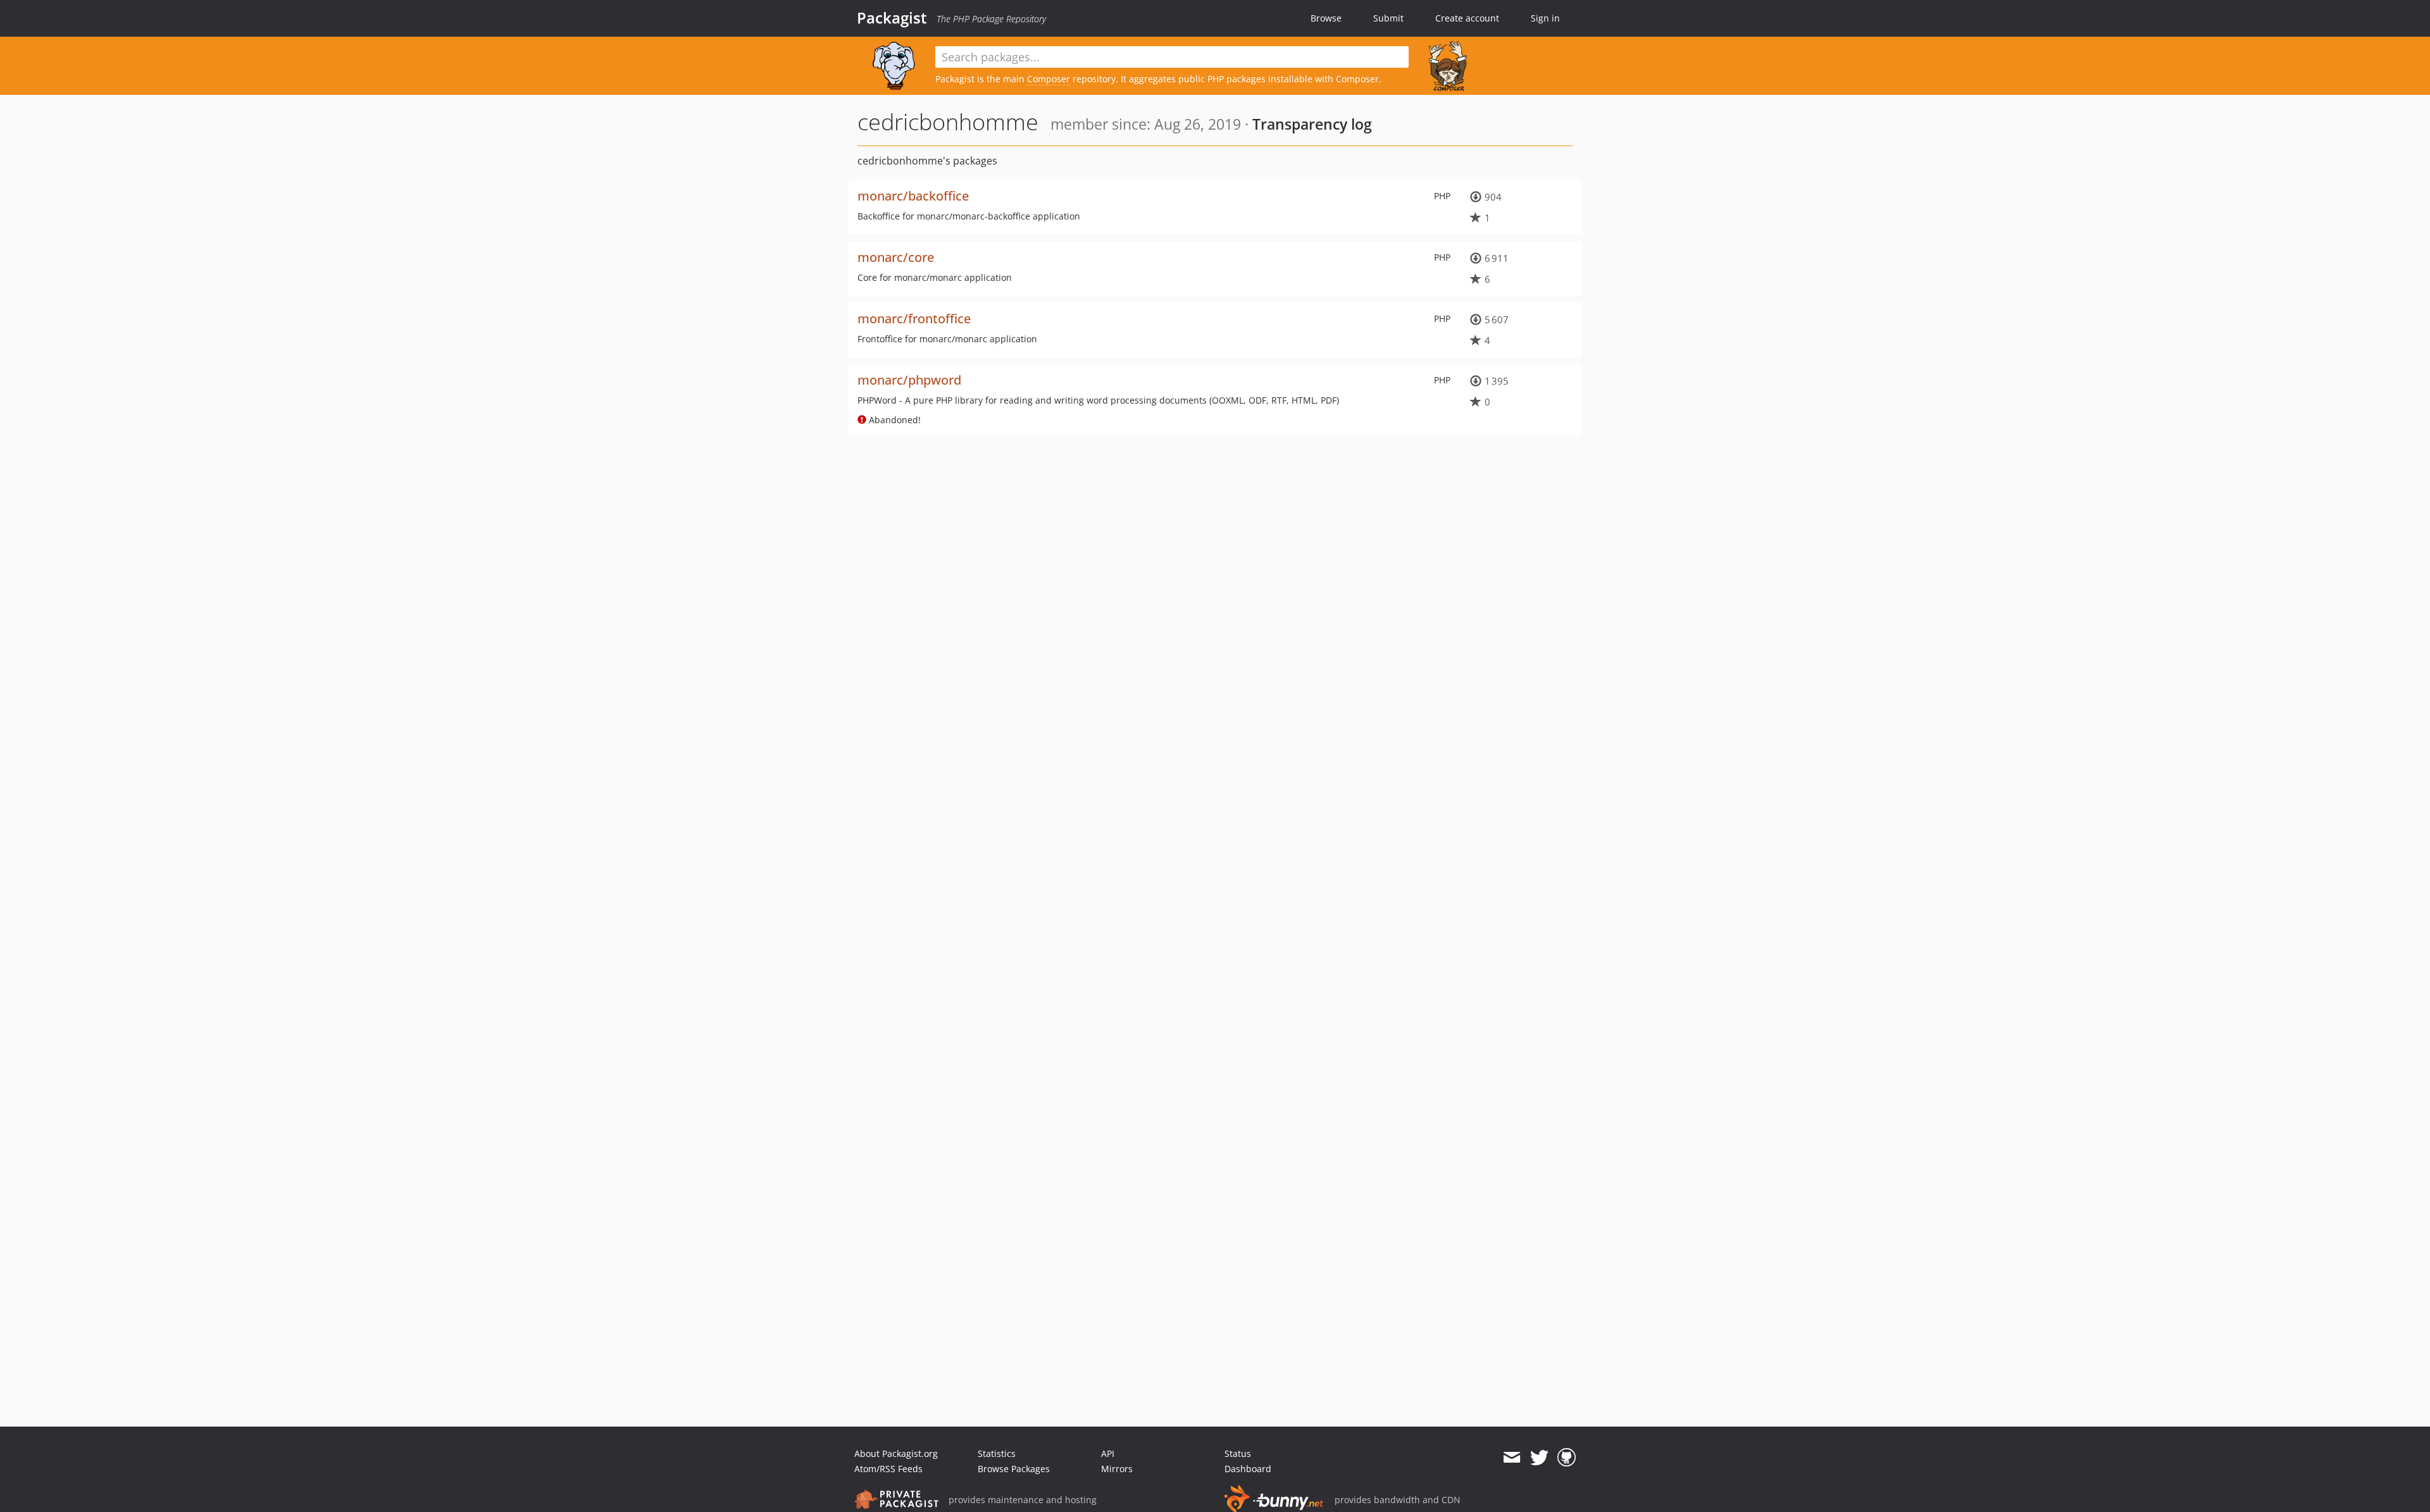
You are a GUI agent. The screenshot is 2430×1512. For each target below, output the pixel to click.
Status (1238, 1453)
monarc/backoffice (913, 196)
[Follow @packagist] (1539, 1458)
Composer (1049, 79)
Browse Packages (1014, 1469)
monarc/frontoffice (914, 319)
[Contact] (1511, 1458)
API (1108, 1453)
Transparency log (1312, 124)
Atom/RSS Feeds (888, 1469)
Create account (1467, 18)
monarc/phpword (909, 380)
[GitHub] (1567, 1458)
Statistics (997, 1453)
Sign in (1545, 18)
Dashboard (1248, 1469)
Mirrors (1117, 1469)
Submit (1388, 18)
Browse (1326, 18)
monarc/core (896, 257)
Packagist (892, 18)
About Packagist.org (896, 1453)
